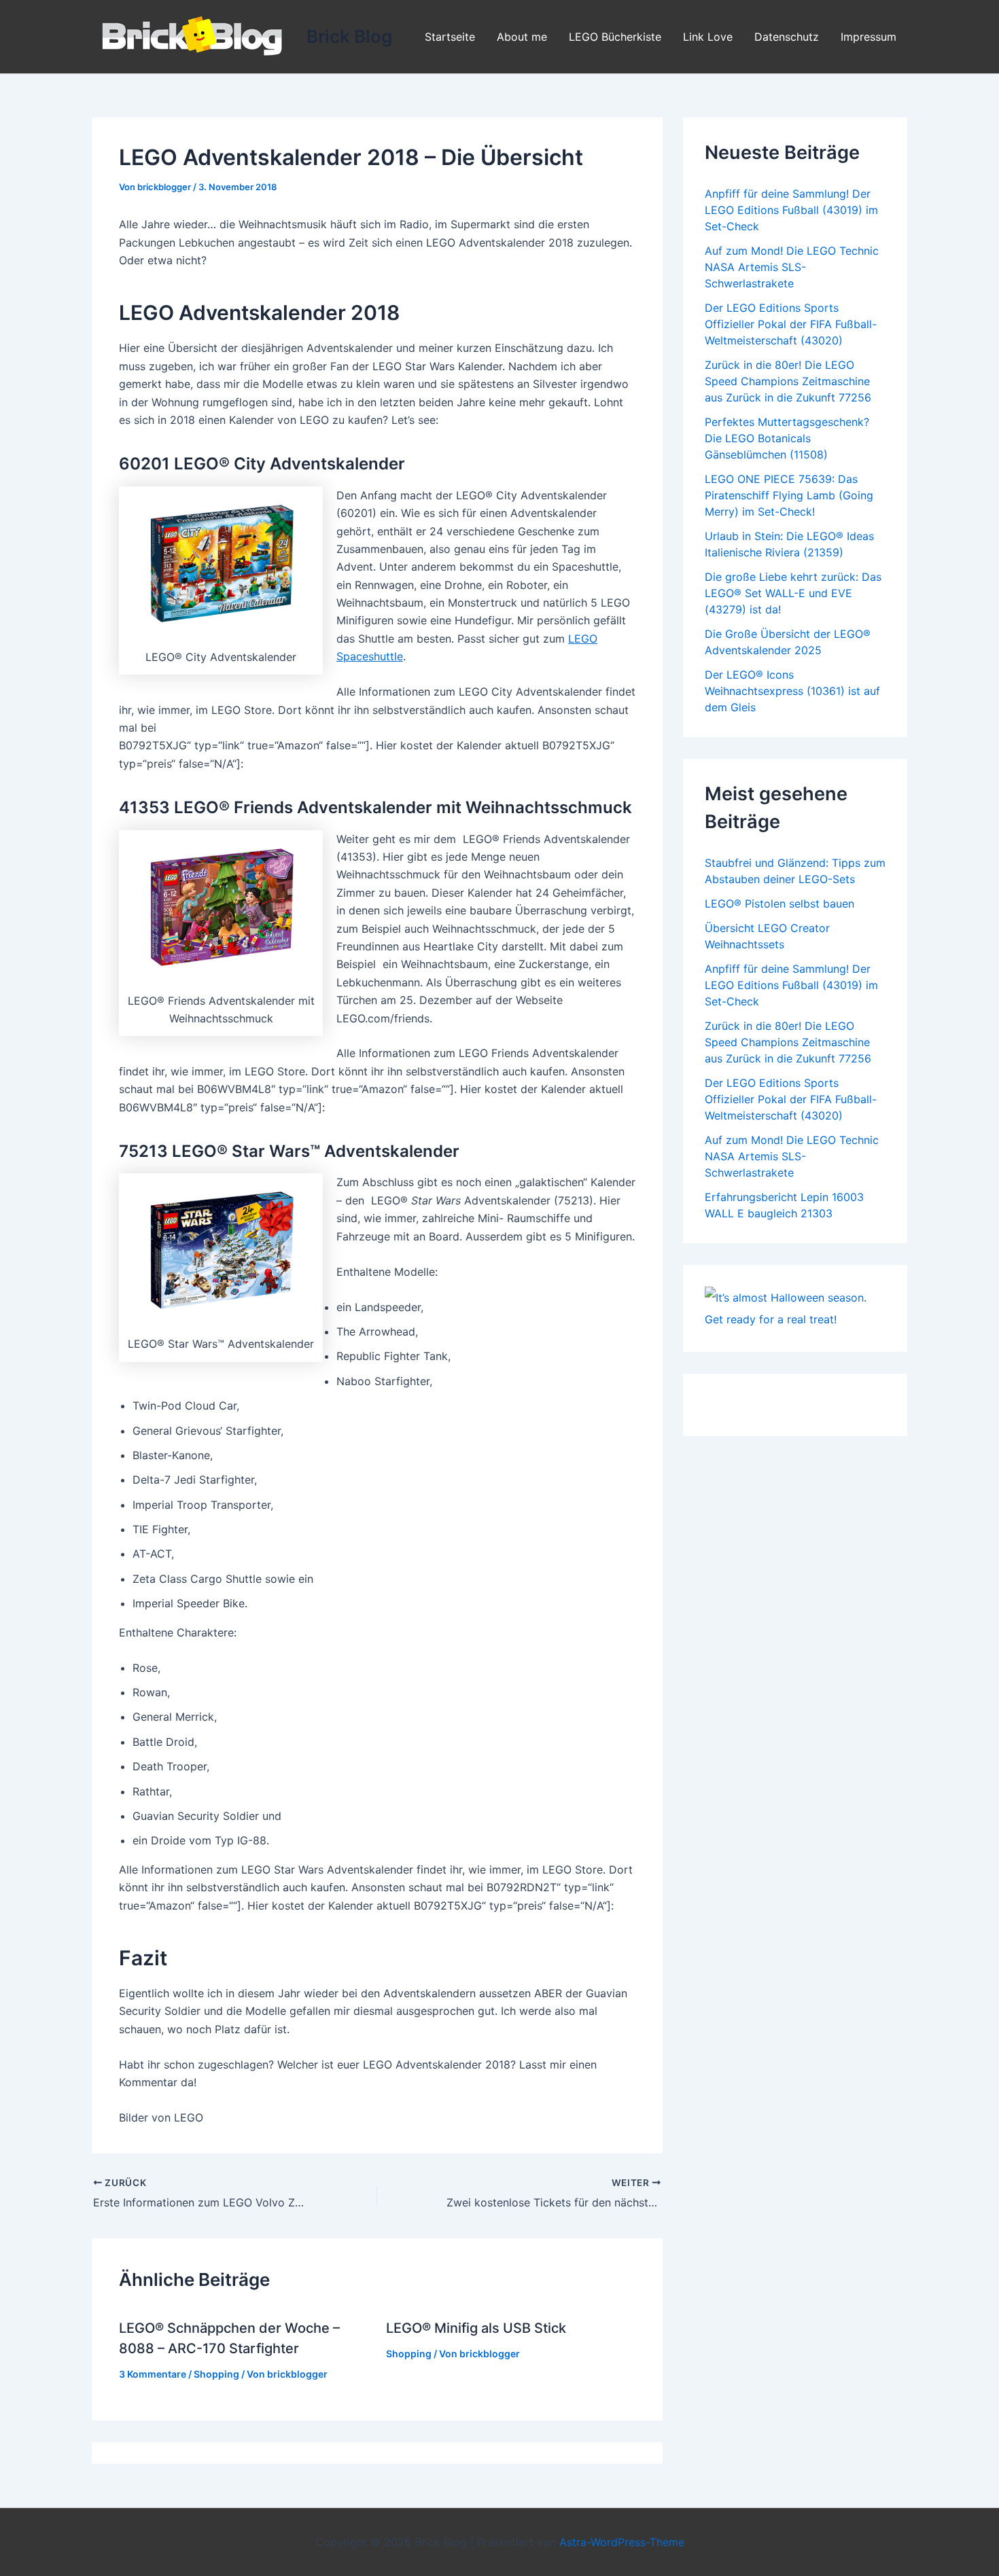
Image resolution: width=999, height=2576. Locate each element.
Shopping (216, 2374)
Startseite (450, 37)
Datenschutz (787, 37)
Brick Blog (349, 36)
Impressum (869, 37)
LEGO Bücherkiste (615, 37)
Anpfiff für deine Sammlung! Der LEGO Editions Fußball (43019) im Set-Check (791, 210)
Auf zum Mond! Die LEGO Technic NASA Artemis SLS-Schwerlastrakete (792, 267)
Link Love (708, 37)
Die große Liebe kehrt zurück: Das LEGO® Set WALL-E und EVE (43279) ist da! (793, 593)
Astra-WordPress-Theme (622, 2542)
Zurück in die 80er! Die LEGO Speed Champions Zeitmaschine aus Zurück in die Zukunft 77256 (788, 381)
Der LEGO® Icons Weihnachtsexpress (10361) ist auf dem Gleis (792, 691)
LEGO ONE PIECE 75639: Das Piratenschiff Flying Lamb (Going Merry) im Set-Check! (789, 495)
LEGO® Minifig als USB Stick (476, 2328)
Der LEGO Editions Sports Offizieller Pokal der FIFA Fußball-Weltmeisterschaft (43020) (791, 324)
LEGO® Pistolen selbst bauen (779, 904)
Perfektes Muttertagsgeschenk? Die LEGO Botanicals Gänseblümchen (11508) (787, 438)
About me (522, 37)
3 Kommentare (153, 2374)
